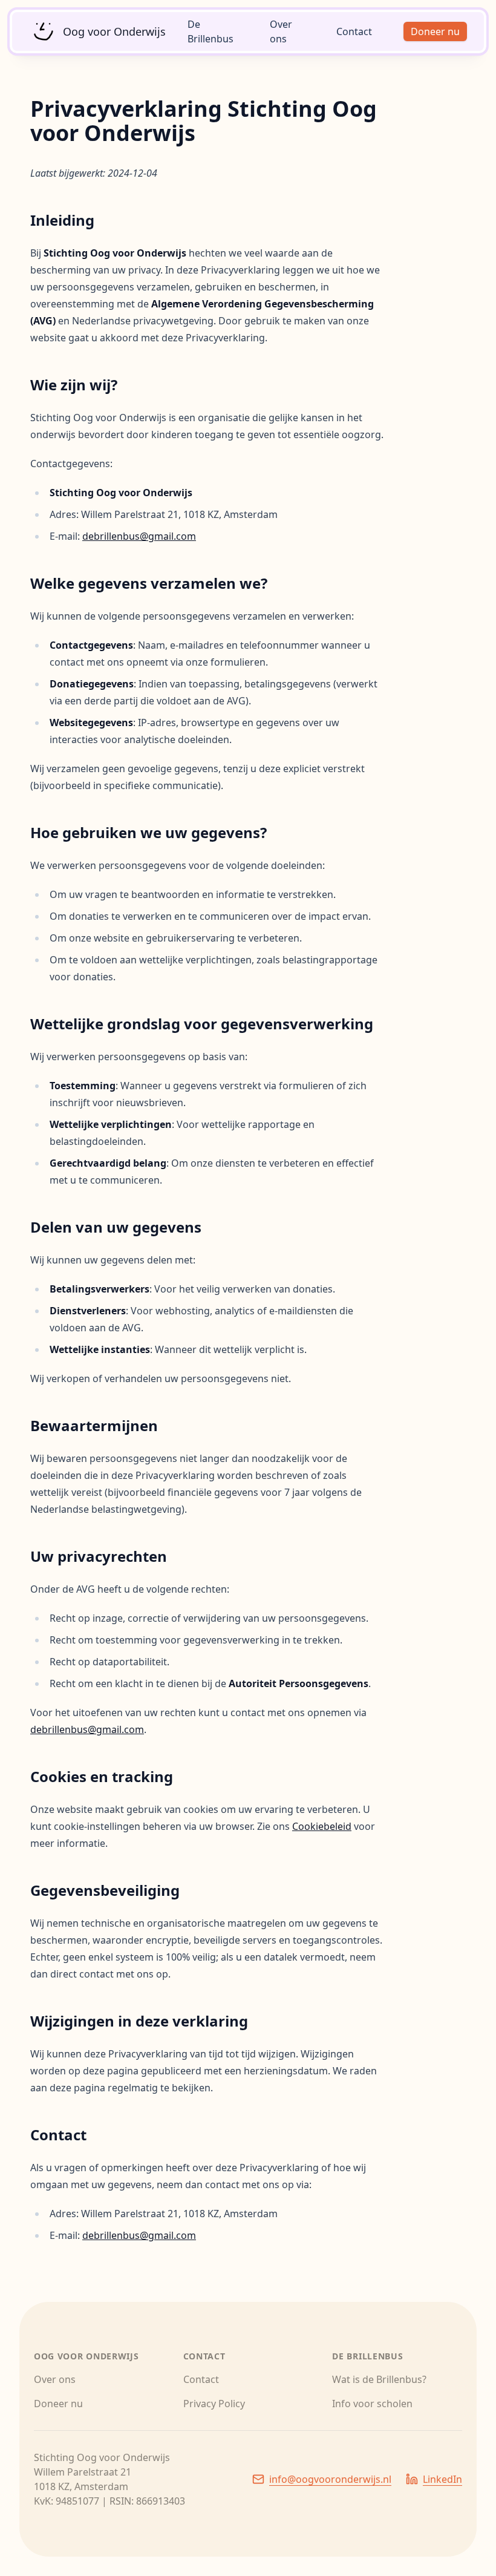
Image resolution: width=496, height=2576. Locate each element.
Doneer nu (435, 31)
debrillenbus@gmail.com (139, 536)
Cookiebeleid (322, 1826)
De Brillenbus (210, 31)
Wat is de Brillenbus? (379, 2379)
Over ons (281, 31)
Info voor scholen (372, 2404)
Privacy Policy (214, 2404)
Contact (354, 31)
